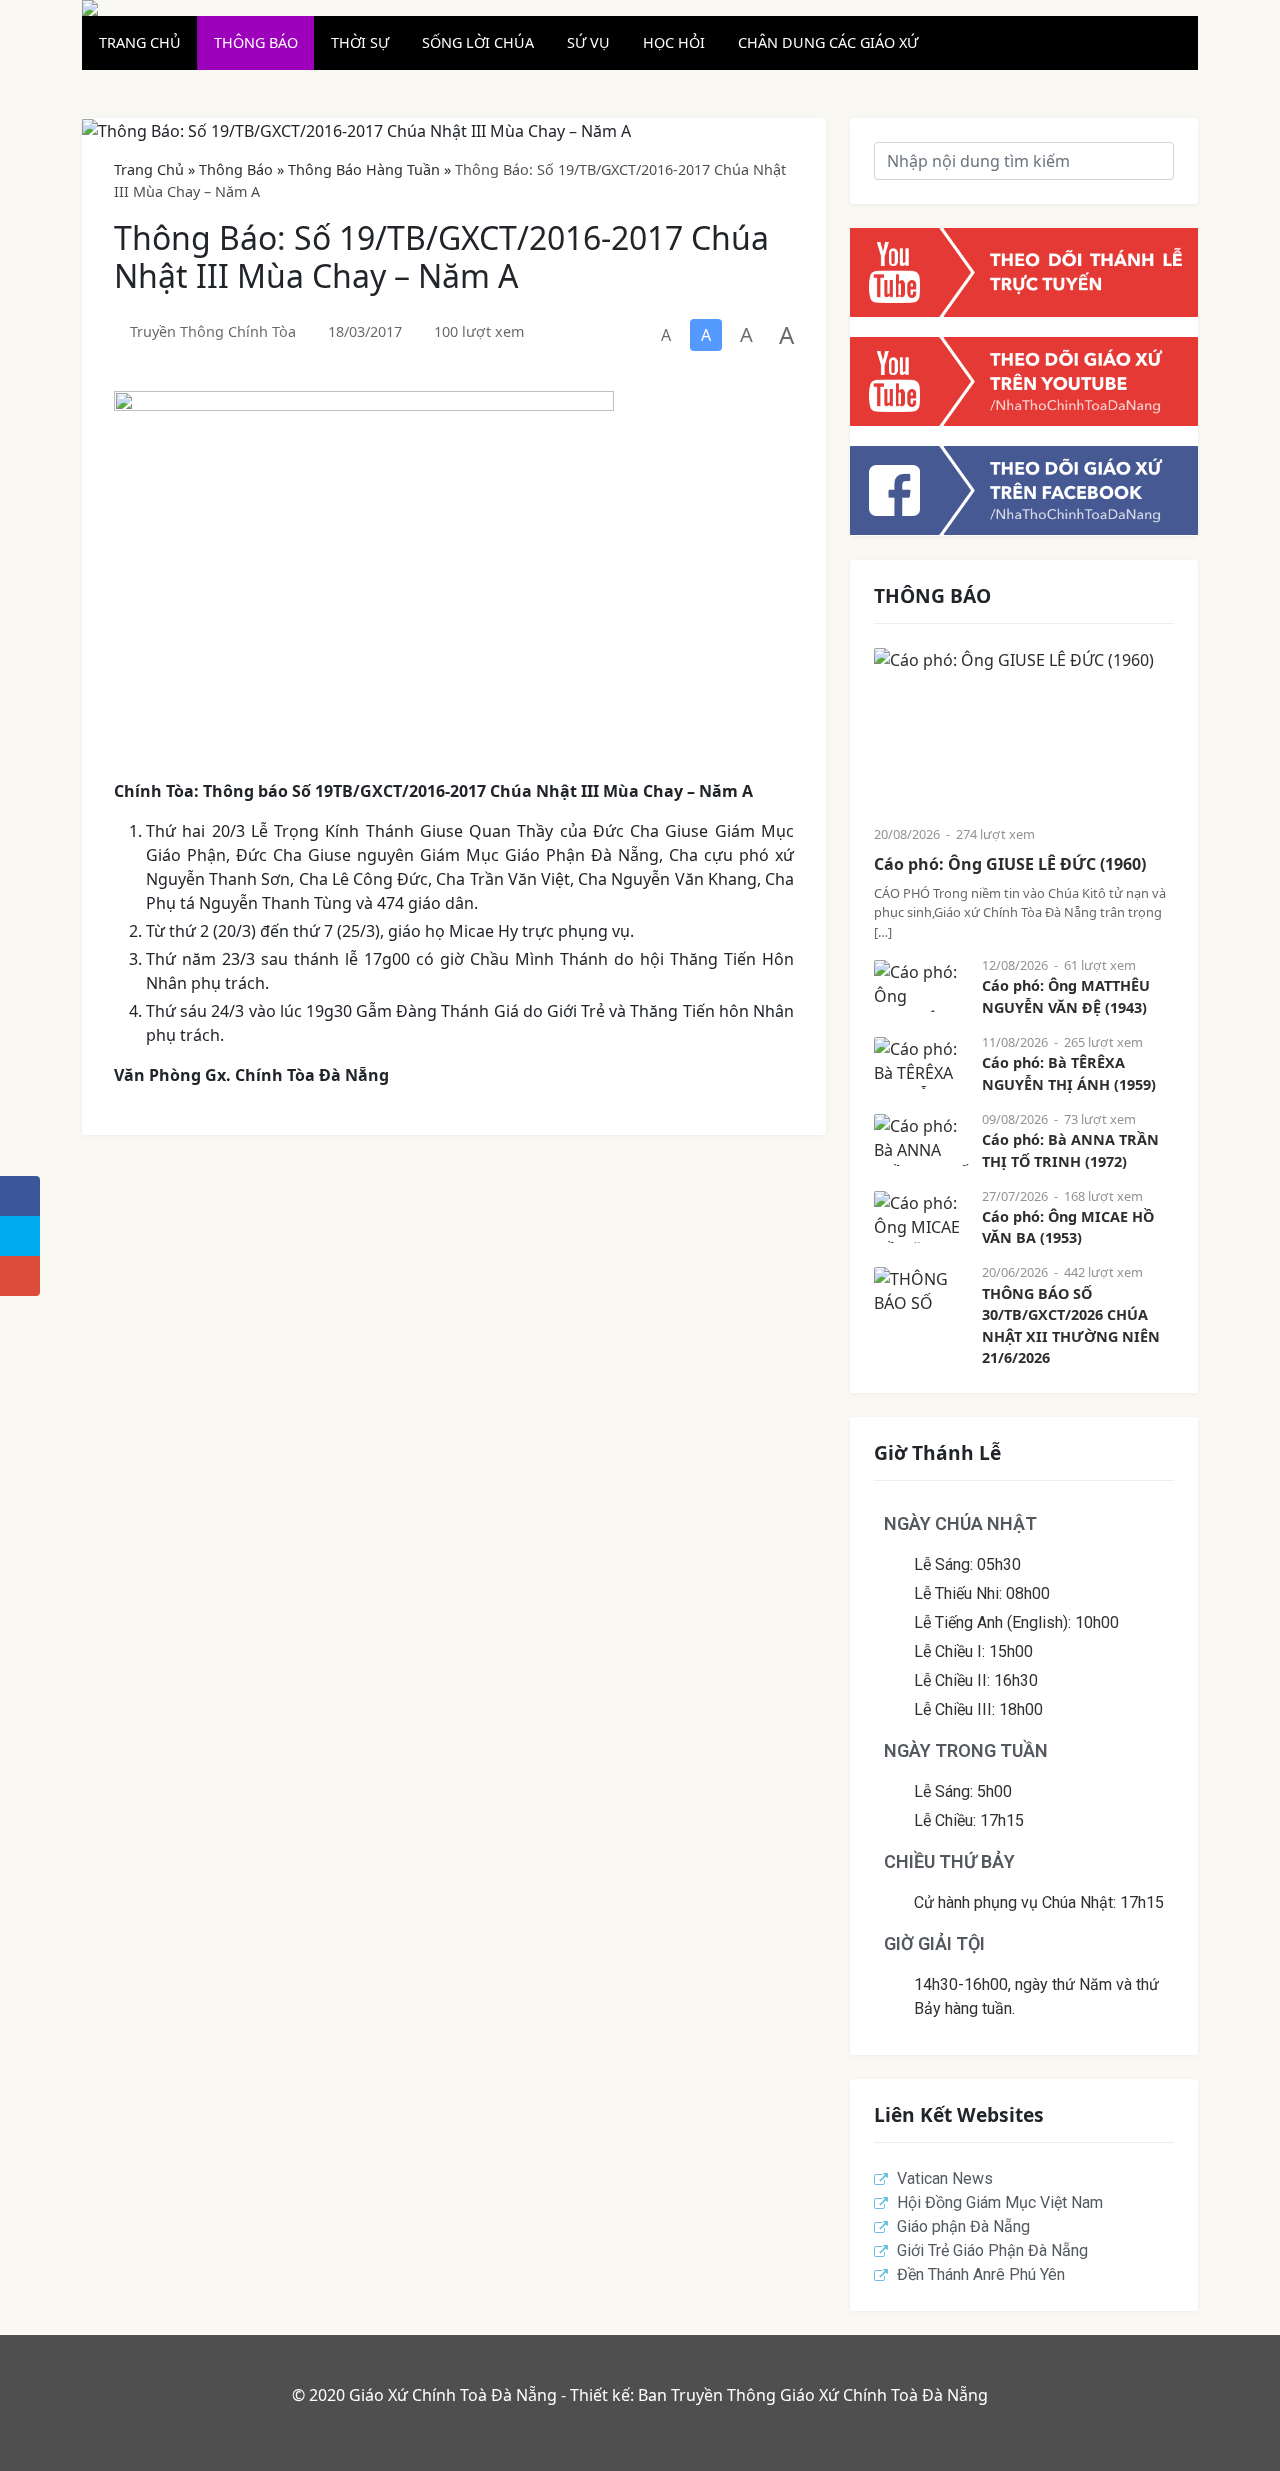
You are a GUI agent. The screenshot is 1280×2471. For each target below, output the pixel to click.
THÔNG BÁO (256, 42)
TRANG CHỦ (140, 42)
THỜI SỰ (360, 42)
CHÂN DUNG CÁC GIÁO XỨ (828, 42)
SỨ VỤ (588, 42)
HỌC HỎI (674, 42)
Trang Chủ (149, 169)
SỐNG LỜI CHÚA (478, 42)
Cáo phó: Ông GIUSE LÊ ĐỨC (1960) (1010, 864)
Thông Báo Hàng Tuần (364, 169)
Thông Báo (236, 169)
